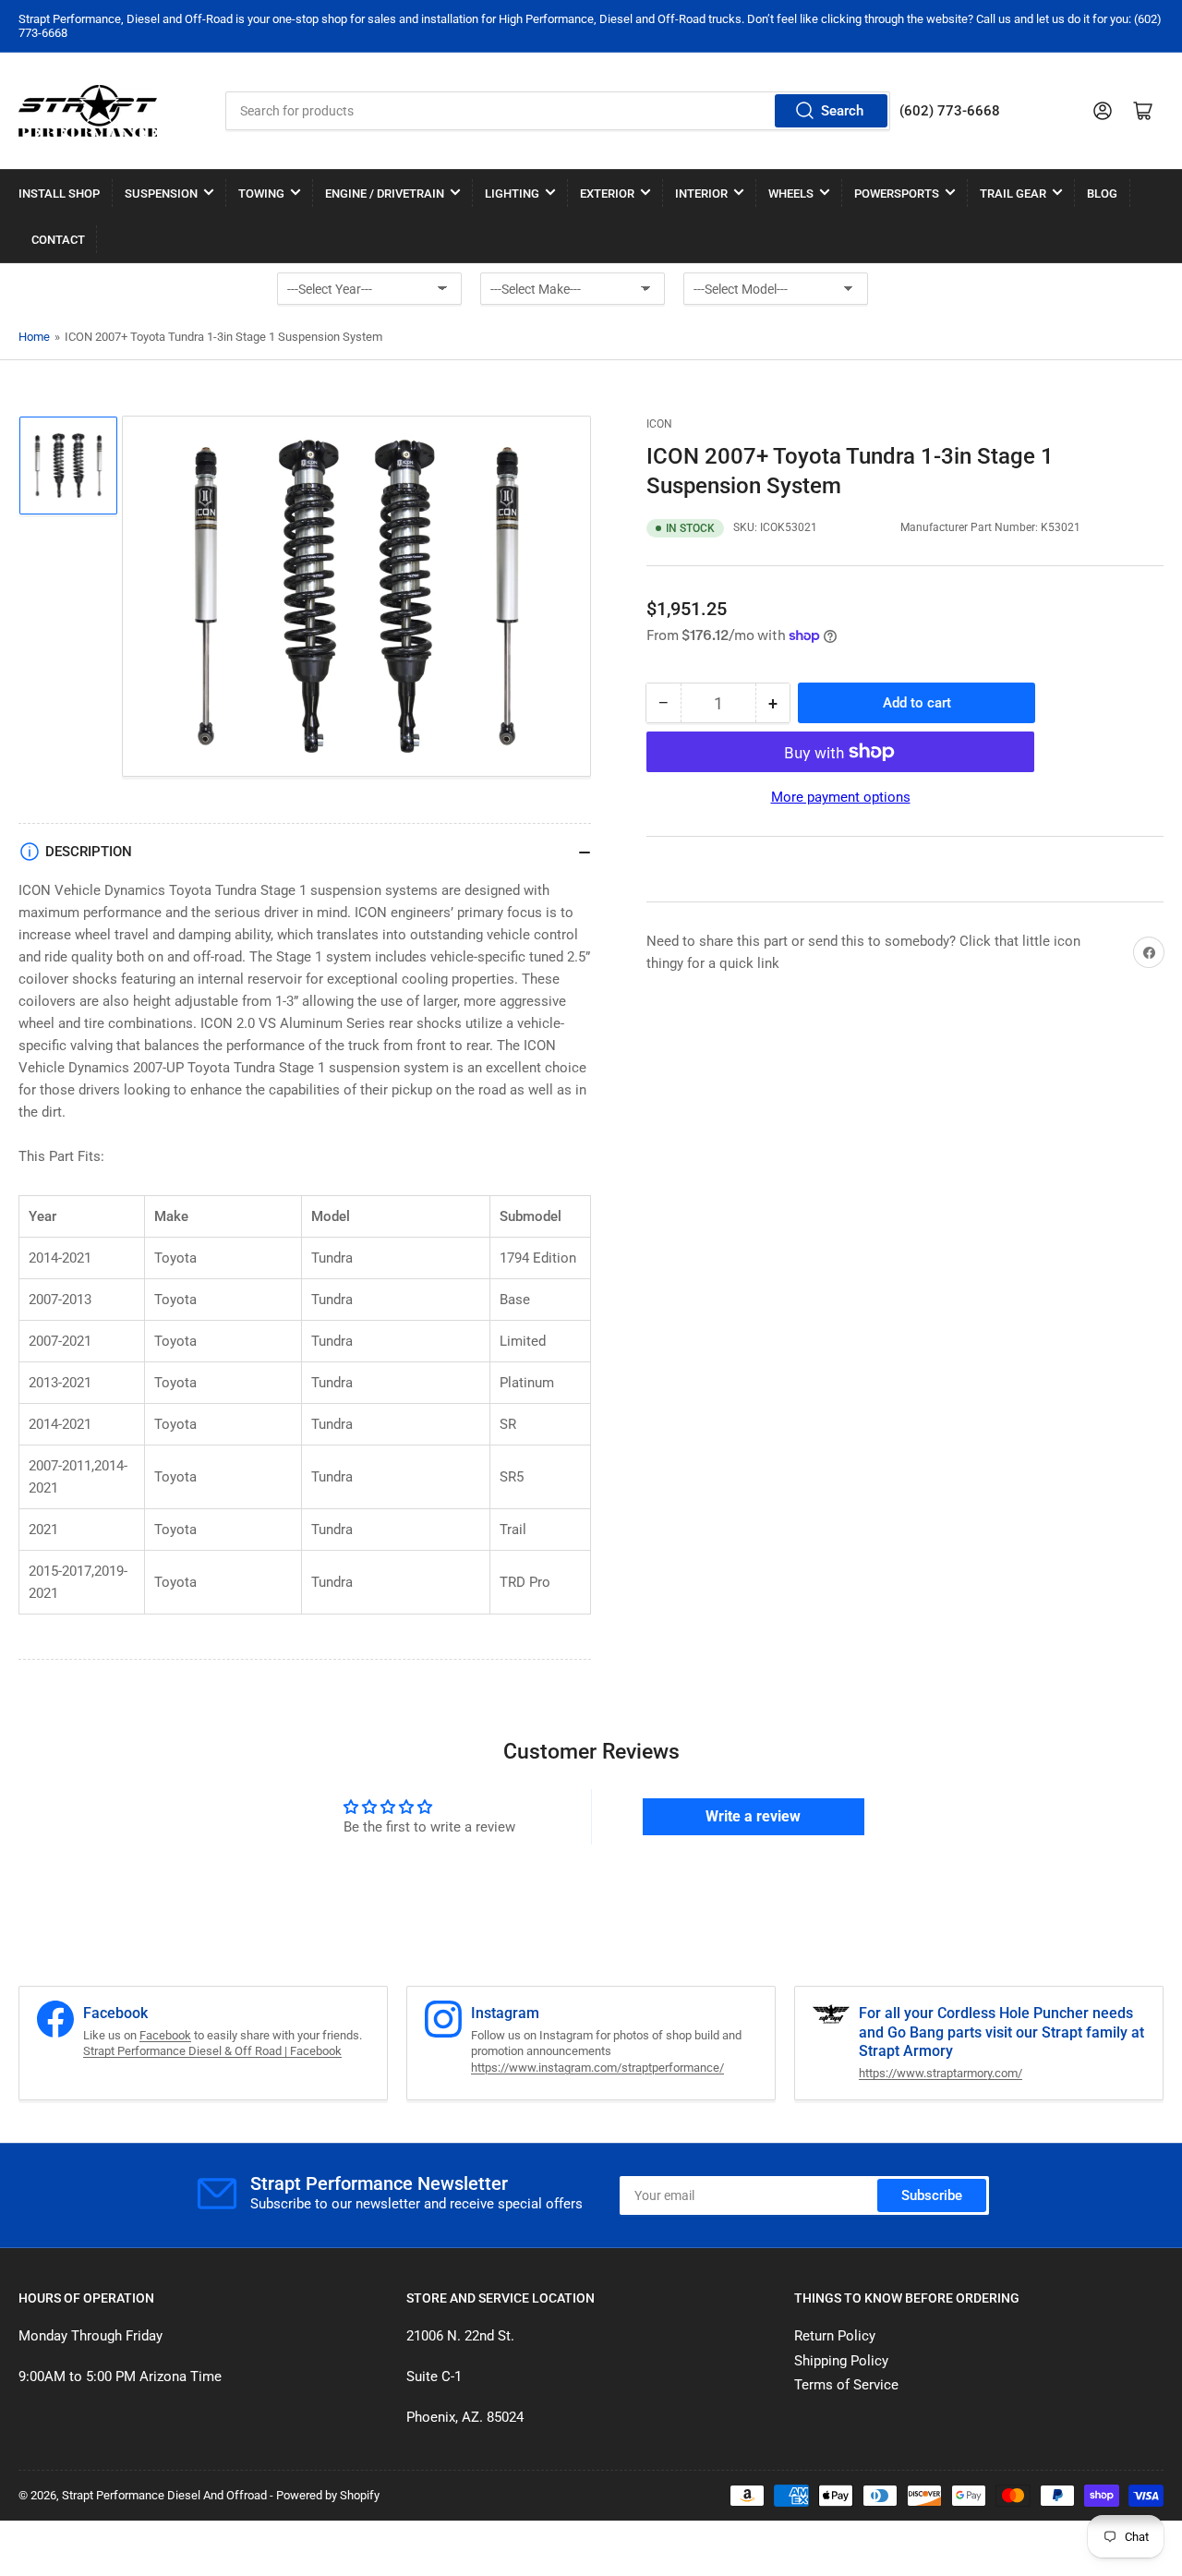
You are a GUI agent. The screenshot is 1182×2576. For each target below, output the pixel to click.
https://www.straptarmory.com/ (941, 2073)
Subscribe (932, 2195)
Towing (261, 194)
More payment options (841, 797)
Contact (58, 240)
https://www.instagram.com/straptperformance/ (597, 2068)
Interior (701, 194)
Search (842, 111)
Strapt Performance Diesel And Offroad (164, 2495)
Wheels (791, 194)
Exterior (607, 194)
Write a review (753, 1816)
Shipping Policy (841, 2361)
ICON (659, 424)
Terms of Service (846, 2385)
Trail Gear (1013, 194)
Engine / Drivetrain (385, 194)
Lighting (512, 194)
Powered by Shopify (328, 2495)
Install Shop (59, 194)
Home (34, 337)
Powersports (897, 194)
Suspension (161, 194)
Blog (1102, 194)
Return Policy (835, 2336)
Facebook (165, 2035)
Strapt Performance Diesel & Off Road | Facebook (212, 2051)
